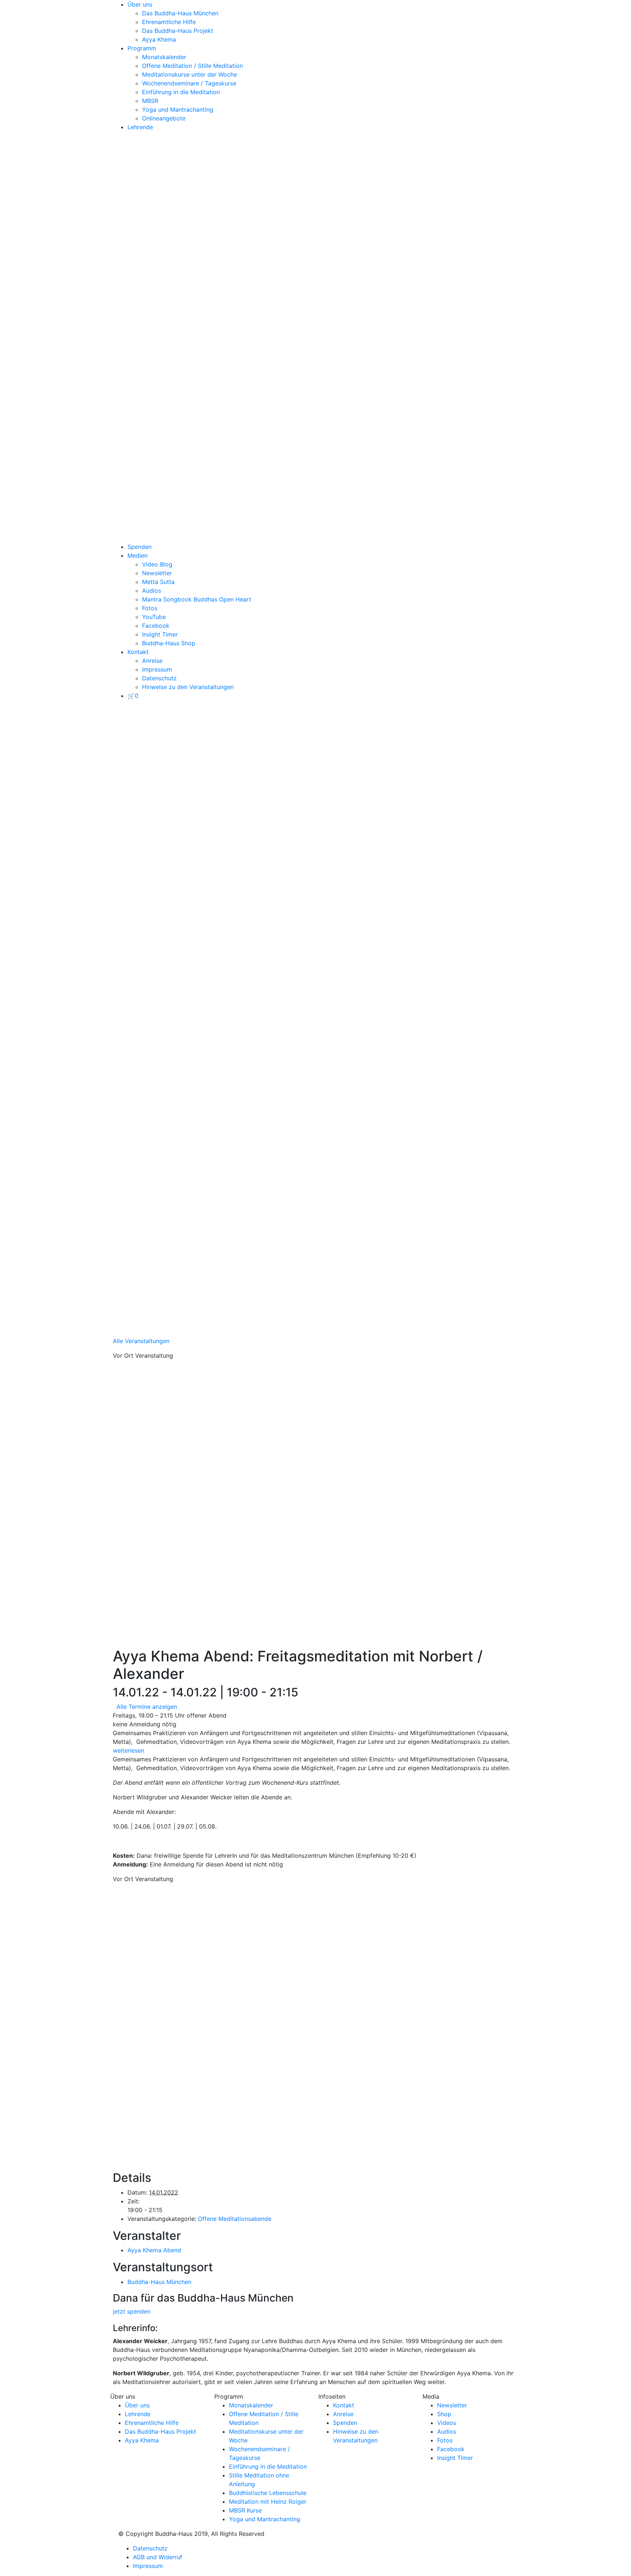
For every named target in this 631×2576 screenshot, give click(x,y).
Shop (444, 2414)
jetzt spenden (132, 2311)
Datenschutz (159, 678)
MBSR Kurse (245, 2510)
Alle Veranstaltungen (141, 1341)
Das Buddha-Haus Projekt (178, 31)
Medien (137, 555)
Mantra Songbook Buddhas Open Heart (197, 599)
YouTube (154, 617)
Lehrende (140, 127)
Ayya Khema (159, 39)
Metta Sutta (158, 582)
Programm (142, 48)
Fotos (150, 608)
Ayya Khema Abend (154, 2250)
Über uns (140, 4)
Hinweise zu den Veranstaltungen (188, 687)
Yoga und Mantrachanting (178, 109)
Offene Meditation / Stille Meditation (192, 66)
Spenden (139, 547)
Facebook (156, 626)
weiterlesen (129, 1750)
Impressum (157, 669)
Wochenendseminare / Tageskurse (189, 83)
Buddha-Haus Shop (169, 643)
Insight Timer (160, 634)
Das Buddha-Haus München (180, 13)
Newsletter (157, 573)
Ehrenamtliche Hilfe (169, 22)
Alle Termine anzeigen (147, 1707)
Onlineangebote (164, 118)
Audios (152, 591)
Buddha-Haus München (159, 2282)
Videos (447, 2423)
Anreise (152, 661)
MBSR (150, 101)
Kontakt (138, 652)
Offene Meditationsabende (235, 2219)
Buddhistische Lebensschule (268, 2493)
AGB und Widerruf (158, 2557)
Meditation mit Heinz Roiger (268, 2502)
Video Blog (157, 564)
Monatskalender (164, 57)
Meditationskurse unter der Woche (190, 74)
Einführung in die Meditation (181, 92)
